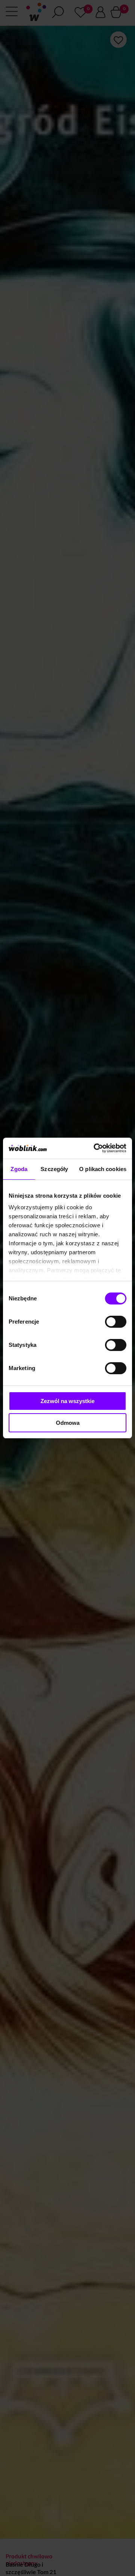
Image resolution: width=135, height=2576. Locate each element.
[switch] (116, 1322)
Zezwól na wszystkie (67, 1401)
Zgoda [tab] (19, 1169)
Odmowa (68, 1423)
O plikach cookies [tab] (103, 1169)
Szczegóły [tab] (54, 1169)
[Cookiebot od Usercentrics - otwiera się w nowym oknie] (95, 1148)
